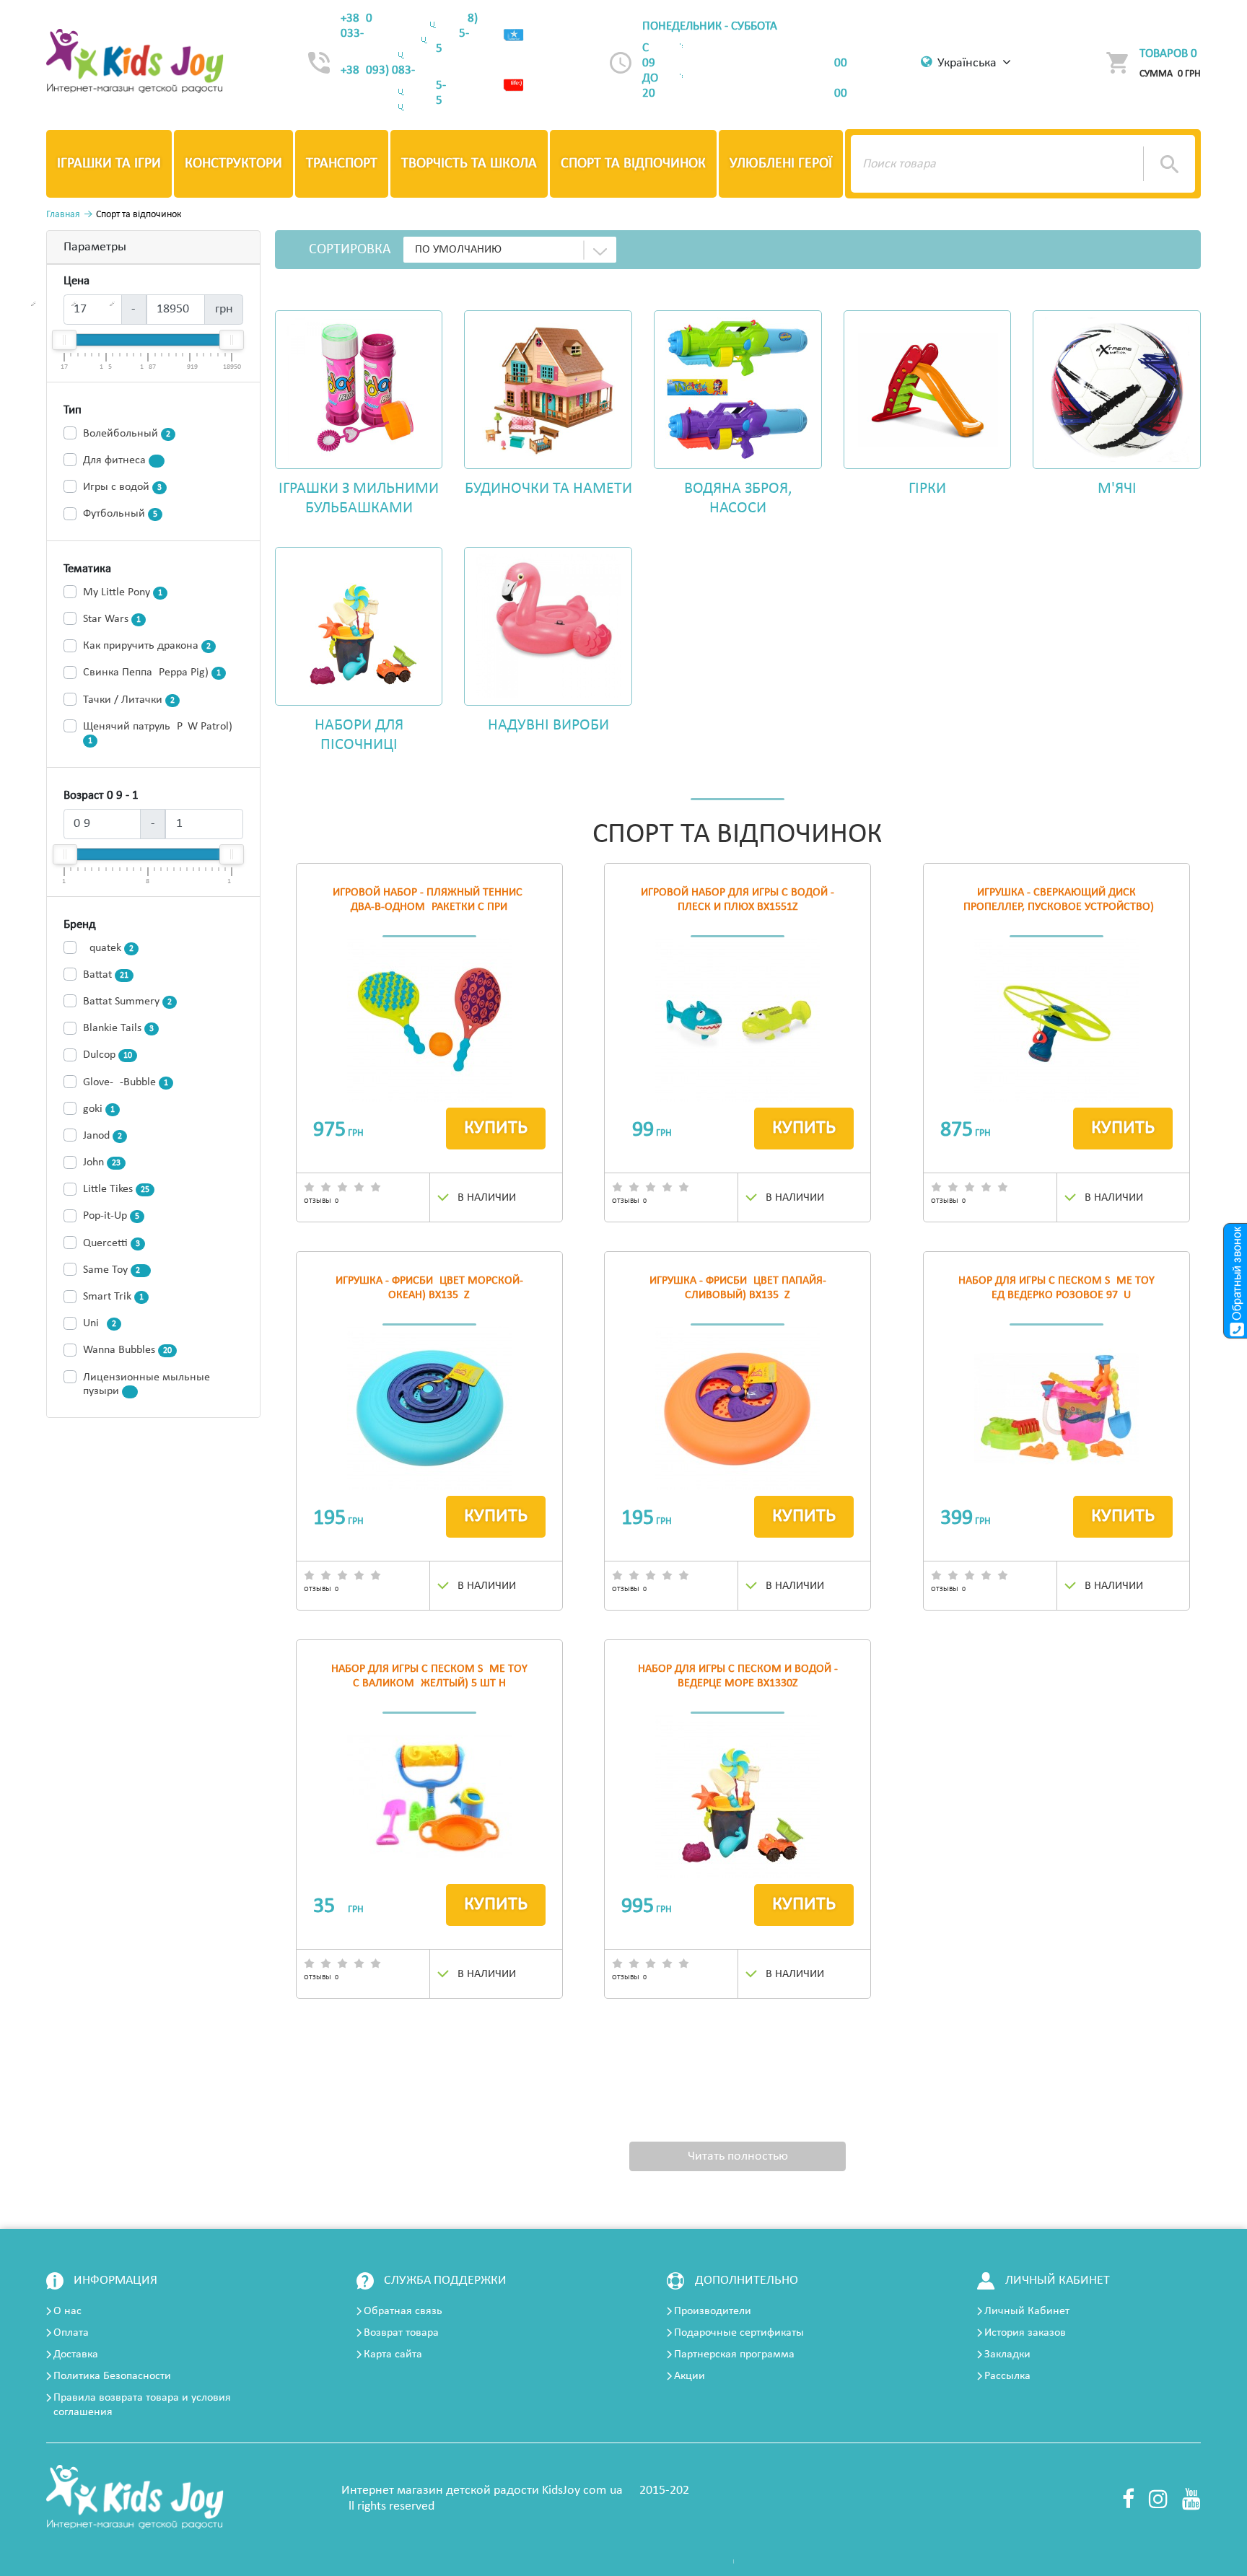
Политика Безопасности (112, 2376)
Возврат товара (401, 2333)
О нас (67, 2311)
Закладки (1007, 2354)
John (102, 1162)
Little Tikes (116, 1189)
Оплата (71, 2333)
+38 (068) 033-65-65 (409, 34)
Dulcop (108, 1055)
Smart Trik (113, 1297)
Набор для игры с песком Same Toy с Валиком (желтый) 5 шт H (429, 1676)
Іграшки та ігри (109, 164)
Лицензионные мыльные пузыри (146, 1384)
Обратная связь (403, 2311)
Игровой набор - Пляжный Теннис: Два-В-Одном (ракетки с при (429, 900)
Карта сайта (393, 2354)
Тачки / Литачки (129, 700)
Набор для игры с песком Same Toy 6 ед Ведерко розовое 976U (1056, 1288)
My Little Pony (123, 592)
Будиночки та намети (548, 489)
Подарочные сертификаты (739, 2333)
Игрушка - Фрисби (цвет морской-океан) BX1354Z (429, 1288)
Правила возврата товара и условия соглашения (142, 2405)
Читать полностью (738, 2156)
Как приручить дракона (147, 646)
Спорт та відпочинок (633, 164)
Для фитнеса (121, 460)
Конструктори (233, 164)
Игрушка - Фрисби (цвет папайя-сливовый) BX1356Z (738, 1288)
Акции (690, 2376)
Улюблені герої (781, 164)
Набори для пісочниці (359, 735)
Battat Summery (127, 1002)
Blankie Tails (118, 1028)
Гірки (927, 489)
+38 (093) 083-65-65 (393, 86)
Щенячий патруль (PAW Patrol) (158, 733)
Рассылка (1007, 2376)
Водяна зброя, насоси (738, 499)
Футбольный (120, 514)
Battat (106, 975)
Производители (713, 2311)
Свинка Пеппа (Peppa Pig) (152, 673)
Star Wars (112, 619)
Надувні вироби (548, 726)
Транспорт (342, 164)
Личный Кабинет (1027, 2311)
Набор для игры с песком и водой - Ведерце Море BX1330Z (738, 1676)
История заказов (1025, 2333)
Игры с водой (122, 487)
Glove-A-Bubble (126, 1082)
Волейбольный (127, 434)
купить (496, 1128)
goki (99, 1109)
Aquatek (108, 948)
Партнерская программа (734, 2354)
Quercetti (111, 1243)
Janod (102, 1136)
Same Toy (114, 1270)
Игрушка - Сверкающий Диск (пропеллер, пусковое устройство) (1057, 900)
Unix (100, 1323)
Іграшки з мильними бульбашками (359, 499)
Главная (63, 215)
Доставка (76, 2354)
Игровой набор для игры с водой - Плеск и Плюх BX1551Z (738, 900)
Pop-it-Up (111, 1216)
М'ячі (1117, 489)
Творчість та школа (469, 164)
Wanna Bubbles (127, 1350)
